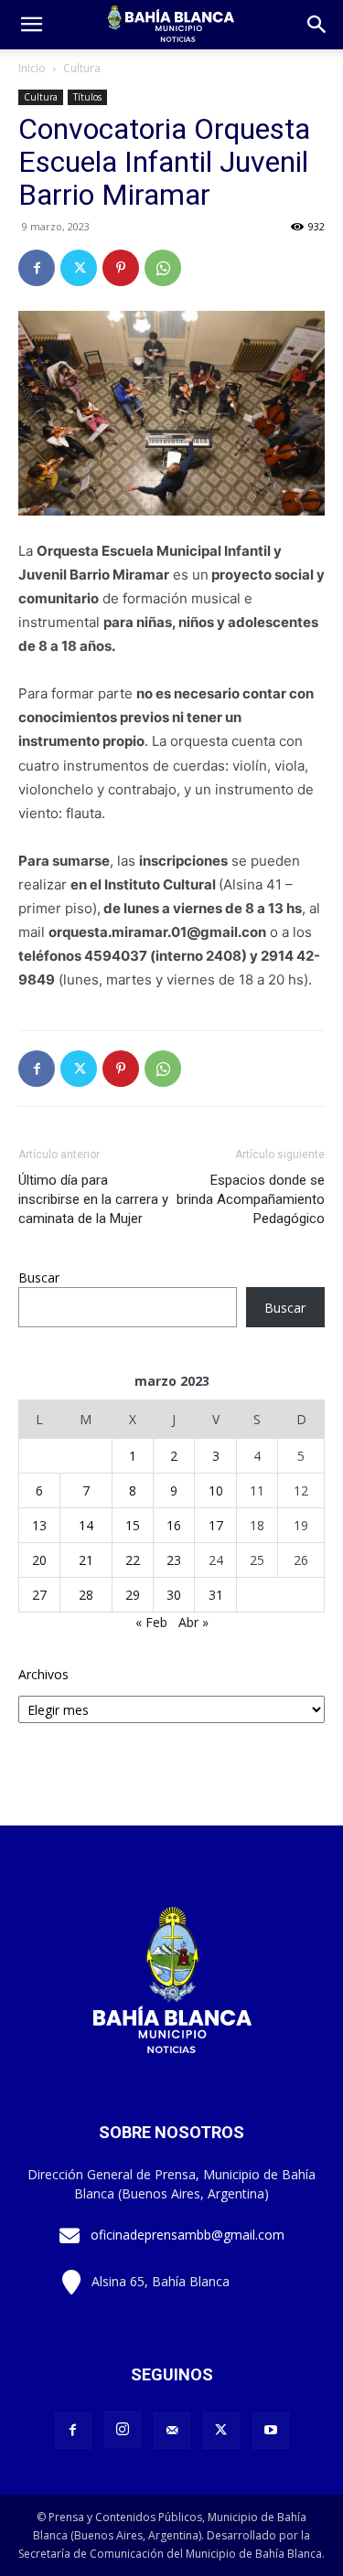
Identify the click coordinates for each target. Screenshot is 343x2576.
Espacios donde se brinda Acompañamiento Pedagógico (251, 1199)
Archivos (43, 1674)
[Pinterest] (121, 268)
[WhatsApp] (163, 268)
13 (39, 1525)
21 (86, 1560)
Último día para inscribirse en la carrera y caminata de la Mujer (93, 1199)
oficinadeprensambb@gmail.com (188, 2235)
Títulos (87, 97)
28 (86, 1595)
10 (216, 1490)
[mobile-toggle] (31, 25)
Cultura (82, 68)
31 (216, 1595)
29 (133, 1595)
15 (133, 1525)
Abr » (193, 1622)
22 (133, 1560)
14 (86, 1525)
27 (39, 1595)
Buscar (39, 1277)
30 (174, 1595)
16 (174, 1525)
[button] (317, 25)
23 (174, 1560)
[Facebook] (37, 268)
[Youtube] (271, 2431)
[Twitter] (79, 268)
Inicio (32, 68)
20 (39, 1560)
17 (216, 1525)
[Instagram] (123, 2430)
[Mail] (172, 2431)
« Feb (151, 1622)
